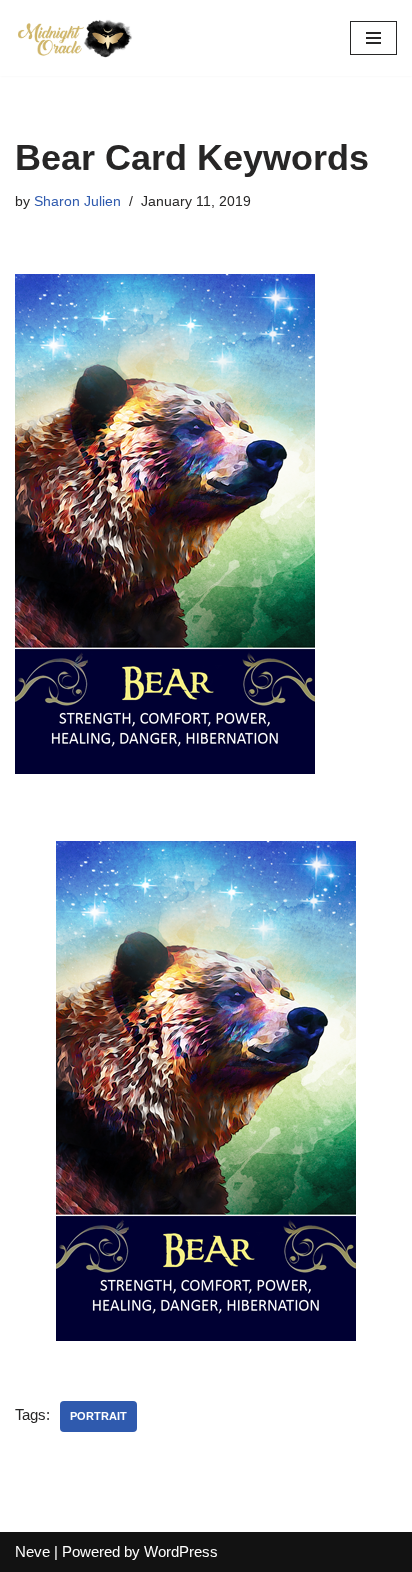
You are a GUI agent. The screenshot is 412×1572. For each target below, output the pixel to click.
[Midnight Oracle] (75, 38)
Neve (32, 1551)
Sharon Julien (77, 201)
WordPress (181, 1551)
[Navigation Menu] (373, 38)
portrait (98, 1416)
